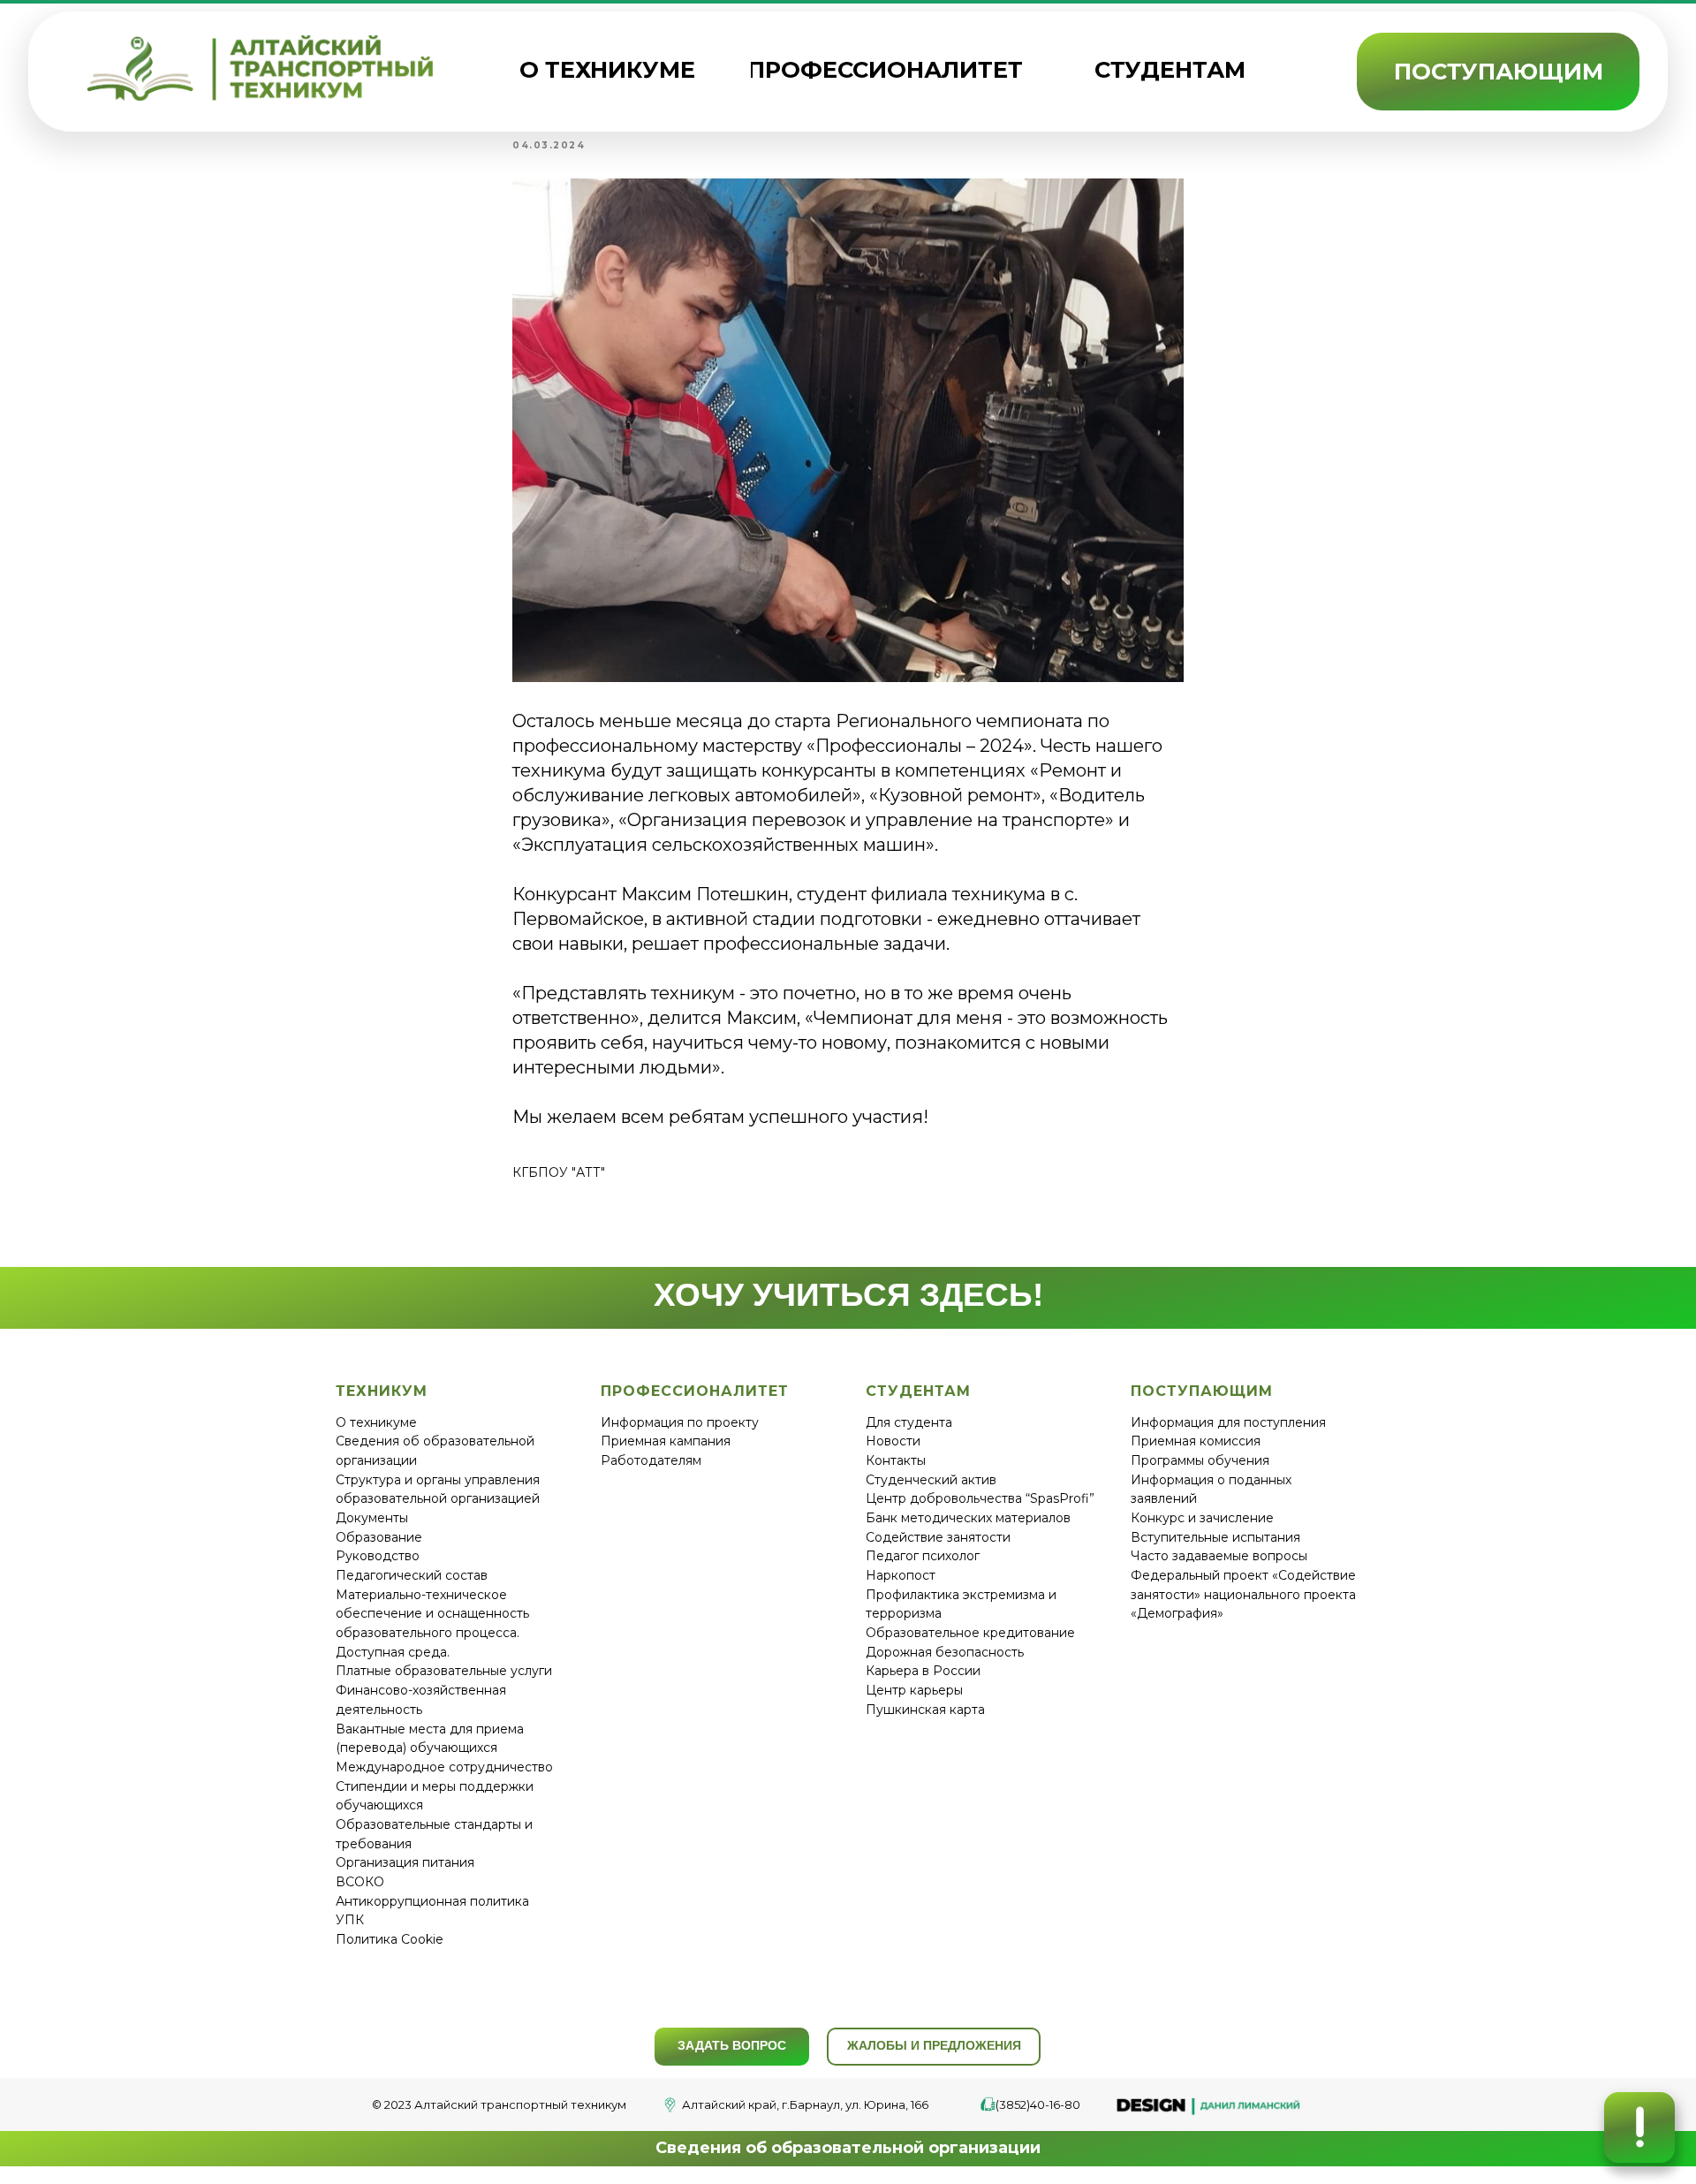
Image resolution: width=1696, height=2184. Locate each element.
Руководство (378, 1556)
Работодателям (651, 1460)
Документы (372, 1518)
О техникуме (376, 1422)
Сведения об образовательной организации (848, 2148)
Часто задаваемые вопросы (1219, 1556)
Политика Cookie (390, 1939)
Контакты (896, 1460)
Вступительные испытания (1215, 1537)
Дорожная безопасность (945, 1652)
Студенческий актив (931, 1480)
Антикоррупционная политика (432, 1901)
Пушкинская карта (925, 1710)
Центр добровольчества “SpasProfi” (980, 1498)
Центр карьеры (914, 1690)
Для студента (909, 1422)
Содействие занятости (938, 1537)
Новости (893, 1441)
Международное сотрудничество (444, 1767)
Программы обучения (1200, 1460)
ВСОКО (360, 1882)
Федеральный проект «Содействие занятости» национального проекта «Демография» (1243, 1594)
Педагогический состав (412, 1575)
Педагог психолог (923, 1556)
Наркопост (901, 1575)
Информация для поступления (1228, 1422)
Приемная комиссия (1196, 1441)
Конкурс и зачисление (1202, 1518)
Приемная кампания (666, 1441)
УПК (350, 1920)
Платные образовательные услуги (444, 1671)
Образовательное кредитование (970, 1633)
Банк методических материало (965, 1518)
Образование (379, 1537)
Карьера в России (923, 1671)
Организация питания (405, 1862)
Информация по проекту (680, 1422)
